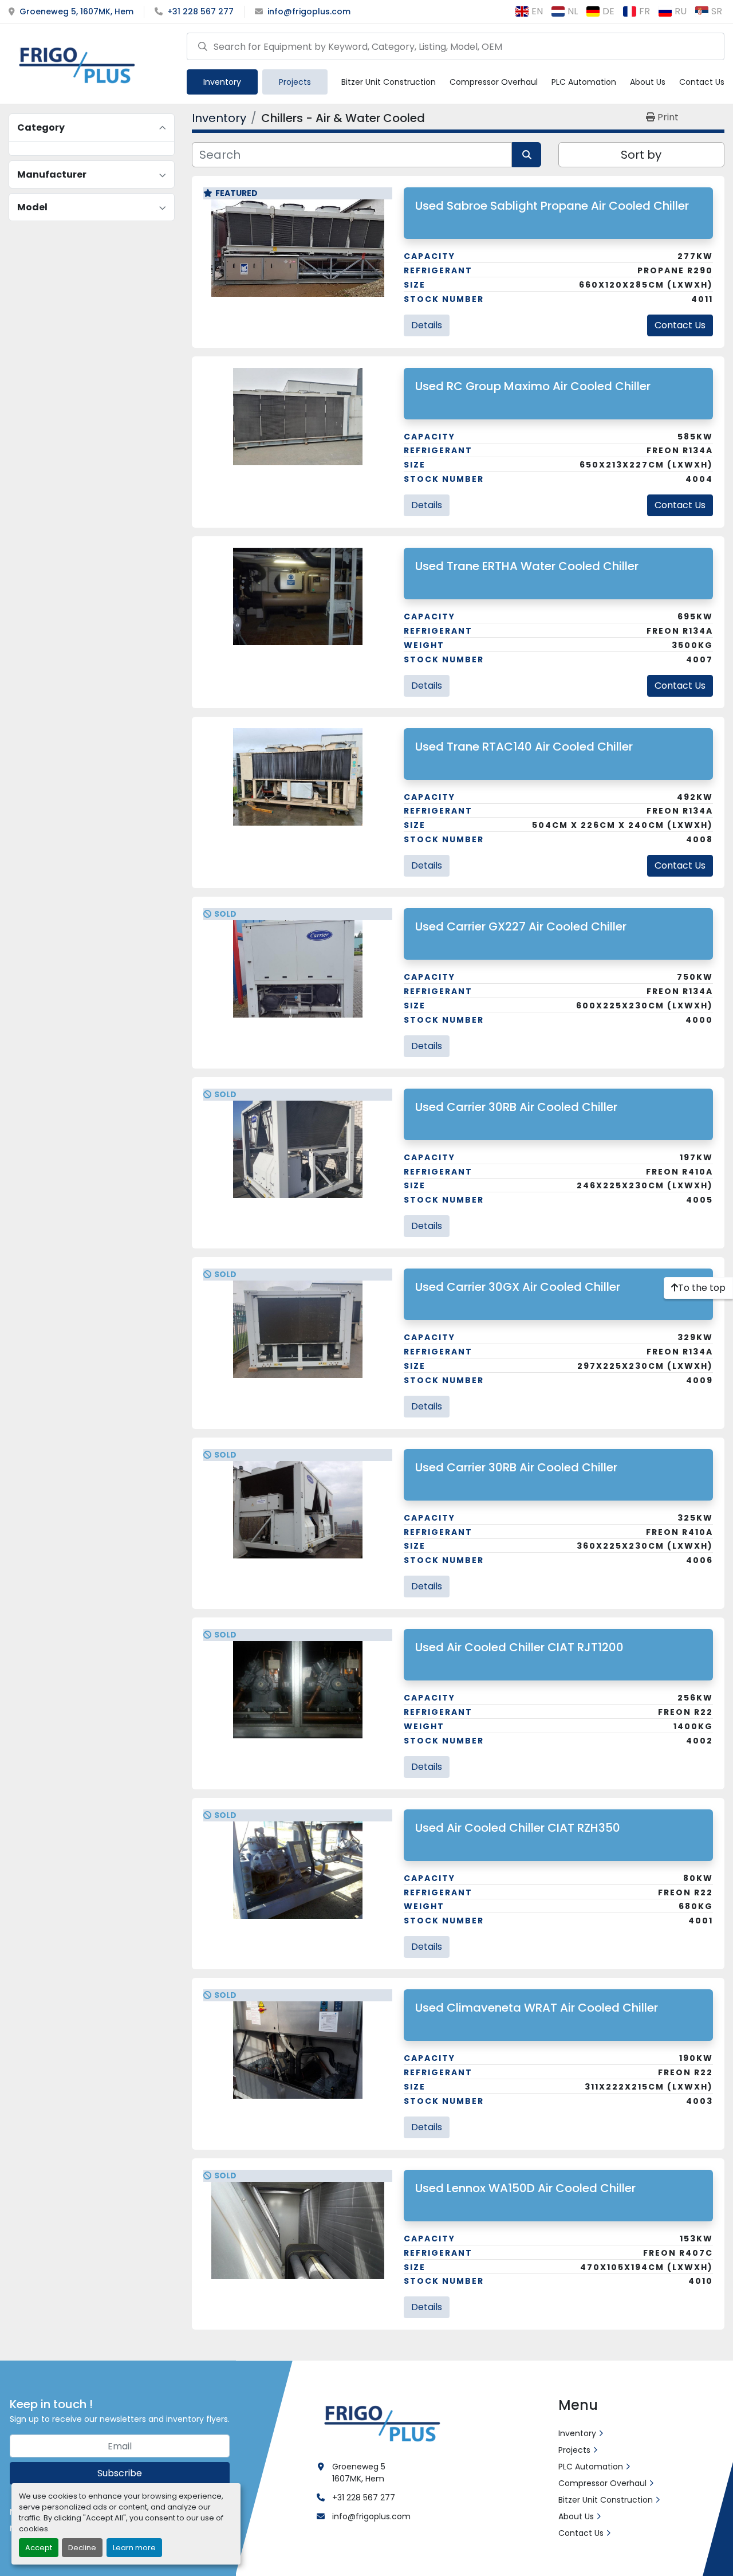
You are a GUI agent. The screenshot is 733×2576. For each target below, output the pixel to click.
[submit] (203, 46)
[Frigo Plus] (380, 2422)
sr (717, 11)
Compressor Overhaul (494, 82)
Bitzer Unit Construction (389, 82)
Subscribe (120, 2473)
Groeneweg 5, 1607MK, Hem (76, 11)
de (608, 11)
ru (681, 11)
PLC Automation (584, 82)
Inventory (222, 82)
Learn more (134, 2548)
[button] (222, 82)
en (537, 11)
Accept (39, 2548)
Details (427, 325)
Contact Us (702, 82)
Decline (82, 2548)
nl (573, 11)
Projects (295, 82)
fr (645, 11)
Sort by (641, 155)
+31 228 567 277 (200, 11)
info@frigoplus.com (309, 11)
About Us (648, 82)
